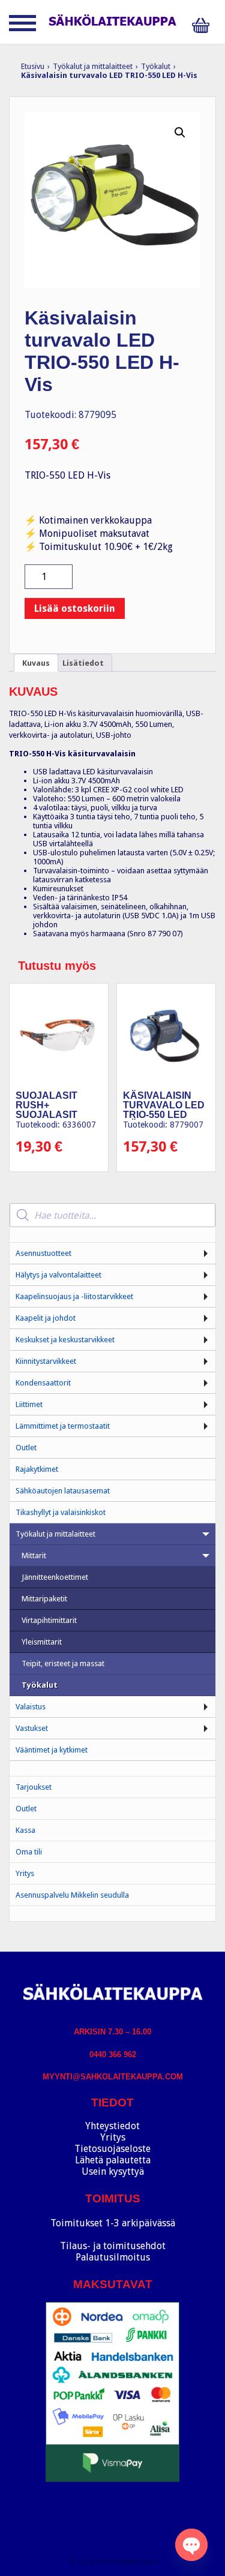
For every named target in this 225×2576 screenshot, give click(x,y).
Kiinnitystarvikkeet (46, 1361)
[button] (180, 133)
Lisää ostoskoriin (75, 608)
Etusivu (33, 66)
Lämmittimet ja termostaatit (63, 1426)
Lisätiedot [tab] (83, 663)
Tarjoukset (34, 1787)
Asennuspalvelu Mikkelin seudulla (72, 1895)
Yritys (25, 1873)
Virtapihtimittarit (49, 1620)
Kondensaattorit (43, 1383)
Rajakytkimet (37, 1469)
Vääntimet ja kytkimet (52, 1750)
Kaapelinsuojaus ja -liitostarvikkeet (74, 1296)
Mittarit (34, 1555)
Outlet (26, 1448)
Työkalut (156, 66)
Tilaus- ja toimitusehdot (113, 2246)
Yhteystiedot (112, 2126)
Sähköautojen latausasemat (63, 1491)
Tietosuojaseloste (112, 2149)
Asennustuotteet (43, 1253)
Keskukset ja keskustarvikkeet (65, 1340)
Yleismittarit (42, 1642)
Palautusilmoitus (113, 2257)
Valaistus (31, 1707)
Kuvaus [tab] (36, 663)
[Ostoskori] (204, 25)
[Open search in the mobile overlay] (112, 1215)
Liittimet (29, 1404)
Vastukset (32, 1728)
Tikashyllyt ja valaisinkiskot (61, 1512)
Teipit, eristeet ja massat (63, 1663)
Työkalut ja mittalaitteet (93, 66)
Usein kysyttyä (113, 2171)
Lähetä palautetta (113, 2160)
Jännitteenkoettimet (55, 1577)
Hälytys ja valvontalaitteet (58, 1275)
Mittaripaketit (44, 1599)
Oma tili (29, 1852)
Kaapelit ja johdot (46, 1318)
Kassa (25, 1830)
